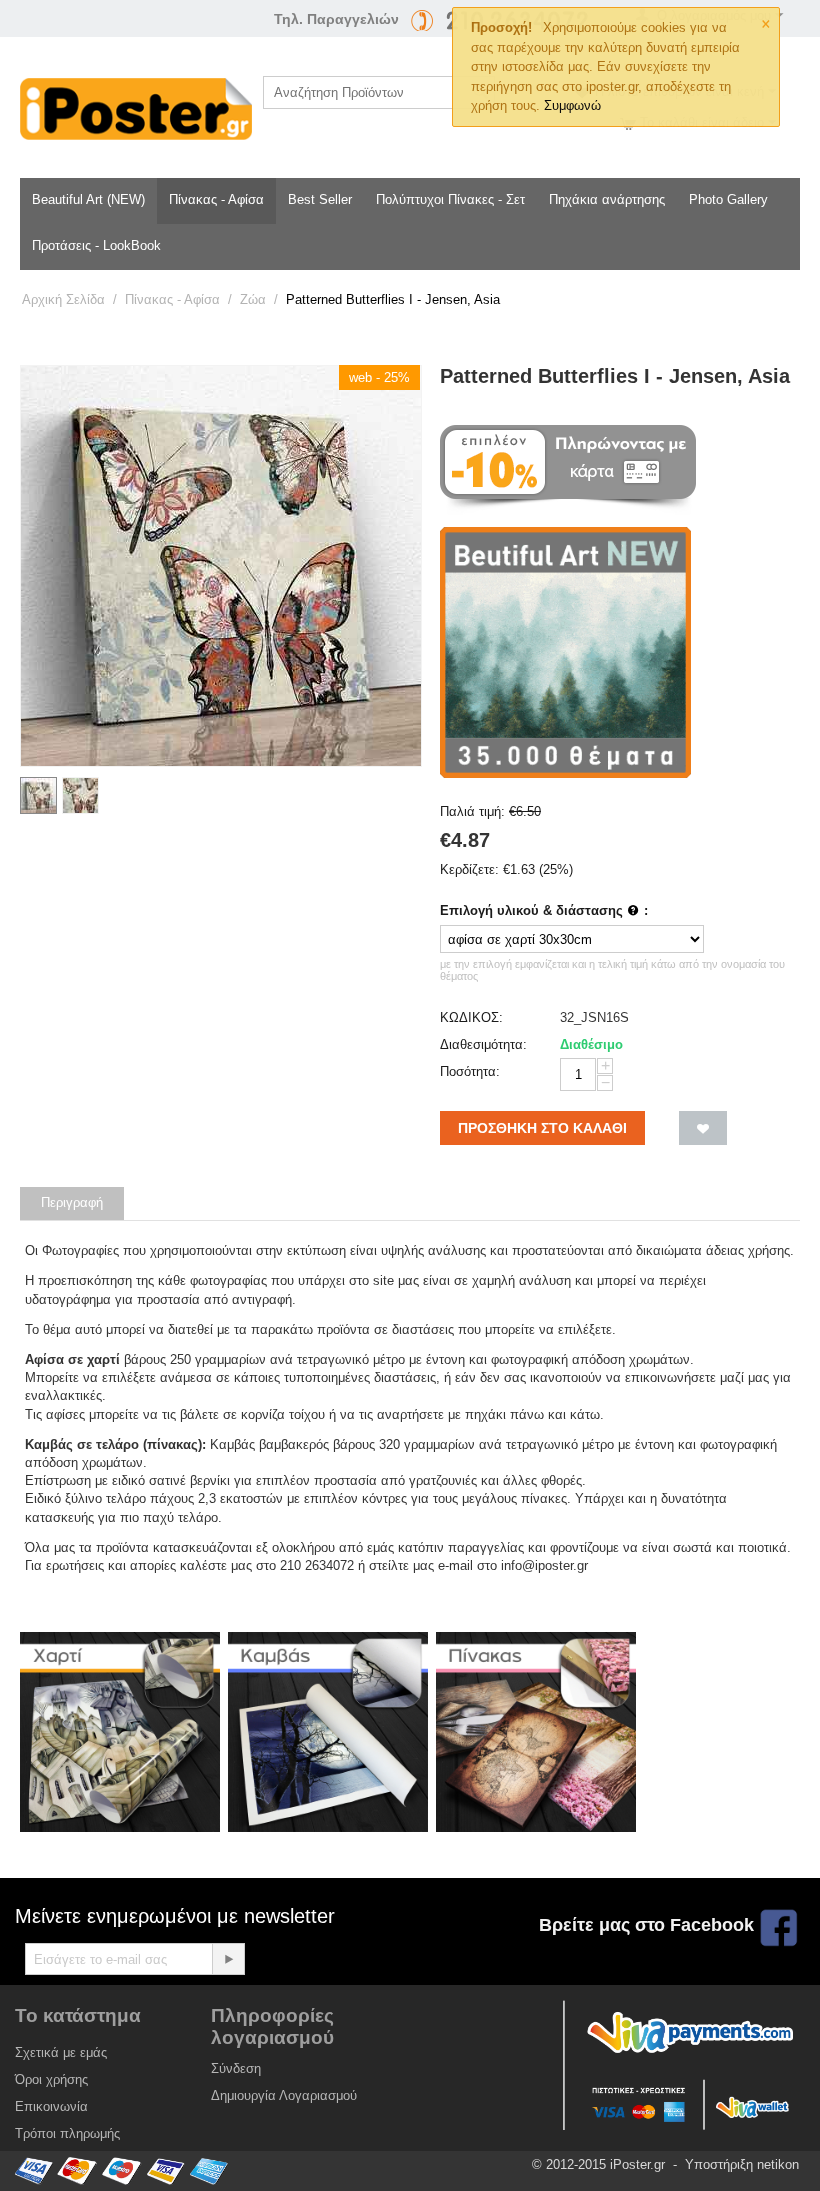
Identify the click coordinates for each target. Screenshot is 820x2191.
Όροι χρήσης (51, 2079)
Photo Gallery (728, 199)
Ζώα (253, 299)
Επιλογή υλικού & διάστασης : (544, 910)
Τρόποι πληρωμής (67, 2133)
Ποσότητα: (470, 1071)
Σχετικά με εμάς (61, 2052)
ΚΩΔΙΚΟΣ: (471, 1017)
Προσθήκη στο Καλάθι (542, 1128)
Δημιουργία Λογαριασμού (284, 2095)
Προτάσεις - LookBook (96, 245)
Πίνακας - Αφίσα (216, 199)
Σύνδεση (236, 2068)
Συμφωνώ (572, 105)
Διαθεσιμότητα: (483, 1044)
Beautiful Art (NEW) (88, 199)
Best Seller (320, 199)
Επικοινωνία (51, 2106)
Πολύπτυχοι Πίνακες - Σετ (450, 199)
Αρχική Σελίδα (63, 299)
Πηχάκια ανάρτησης (607, 199)
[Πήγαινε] (228, 1959)
